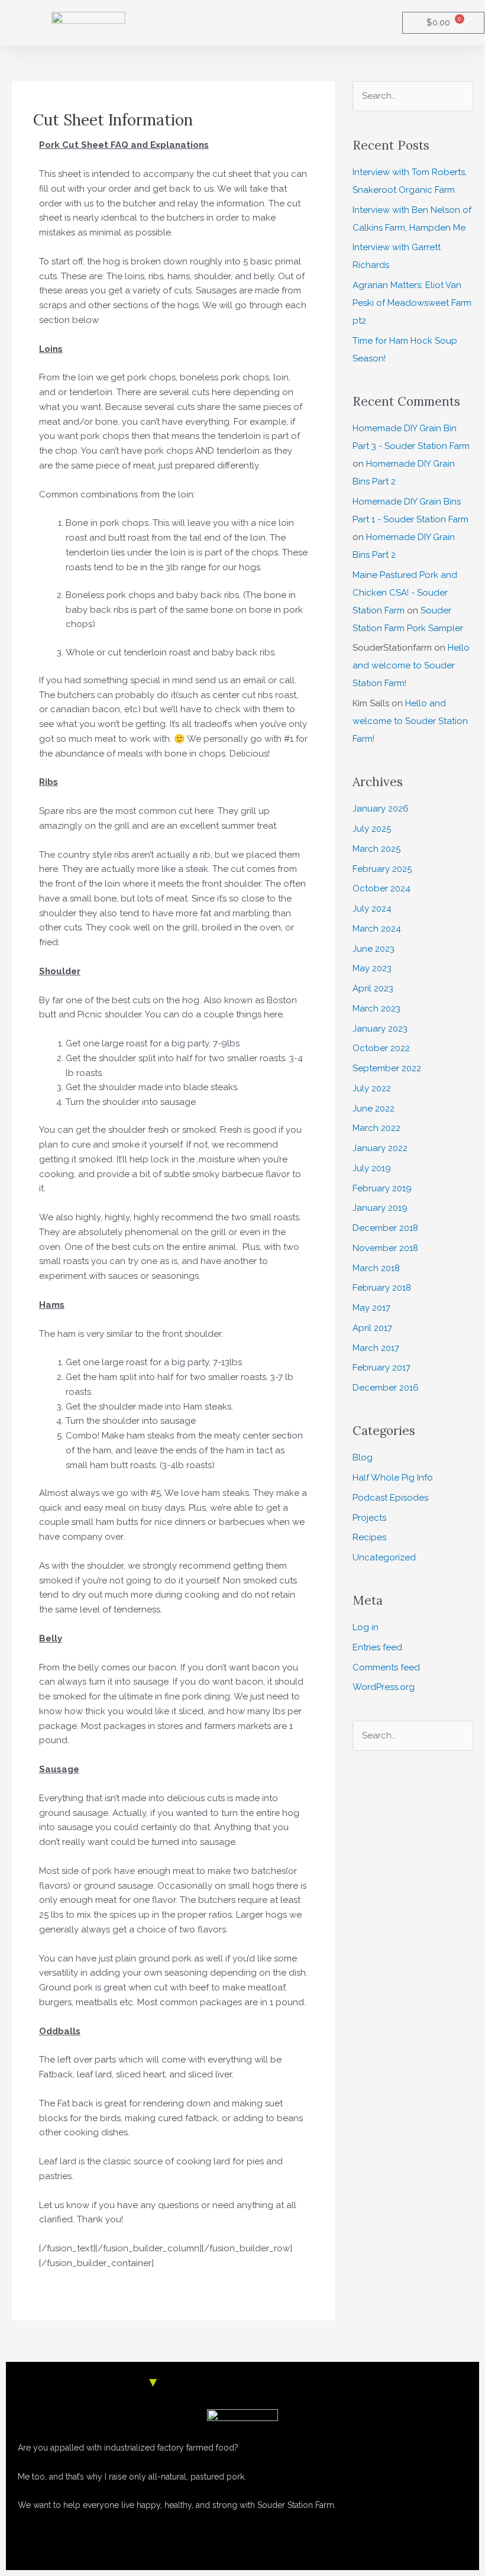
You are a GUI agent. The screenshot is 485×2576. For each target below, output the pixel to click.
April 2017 (372, 1328)
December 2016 (386, 1388)
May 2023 (372, 968)
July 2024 (372, 909)
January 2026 (381, 809)
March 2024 (377, 929)
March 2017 (376, 1348)
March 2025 (376, 849)
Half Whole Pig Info (393, 1478)
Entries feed (377, 1647)
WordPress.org (384, 1687)
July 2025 (372, 829)
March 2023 (376, 1009)
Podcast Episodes (390, 1498)
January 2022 (380, 1148)
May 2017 (371, 1308)
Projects (369, 1518)
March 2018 (376, 1268)
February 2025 (382, 869)
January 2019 (380, 1208)
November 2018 (385, 1248)
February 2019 (382, 1188)
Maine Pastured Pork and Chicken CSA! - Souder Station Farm (405, 593)
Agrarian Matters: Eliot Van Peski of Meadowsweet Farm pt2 (412, 303)
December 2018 (385, 1228)
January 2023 (380, 1029)
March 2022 (376, 1128)
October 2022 (381, 1048)
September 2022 (387, 1068)
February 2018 (382, 1288)
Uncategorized (384, 1557)
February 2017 (381, 1368)
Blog (363, 1457)
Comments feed (386, 1667)
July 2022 (372, 1088)
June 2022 (374, 1108)
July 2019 (372, 1168)
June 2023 (374, 949)
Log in (366, 1627)
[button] (284, 23)
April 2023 (373, 988)
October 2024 (381, 888)
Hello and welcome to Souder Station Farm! (411, 665)
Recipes (369, 1537)
